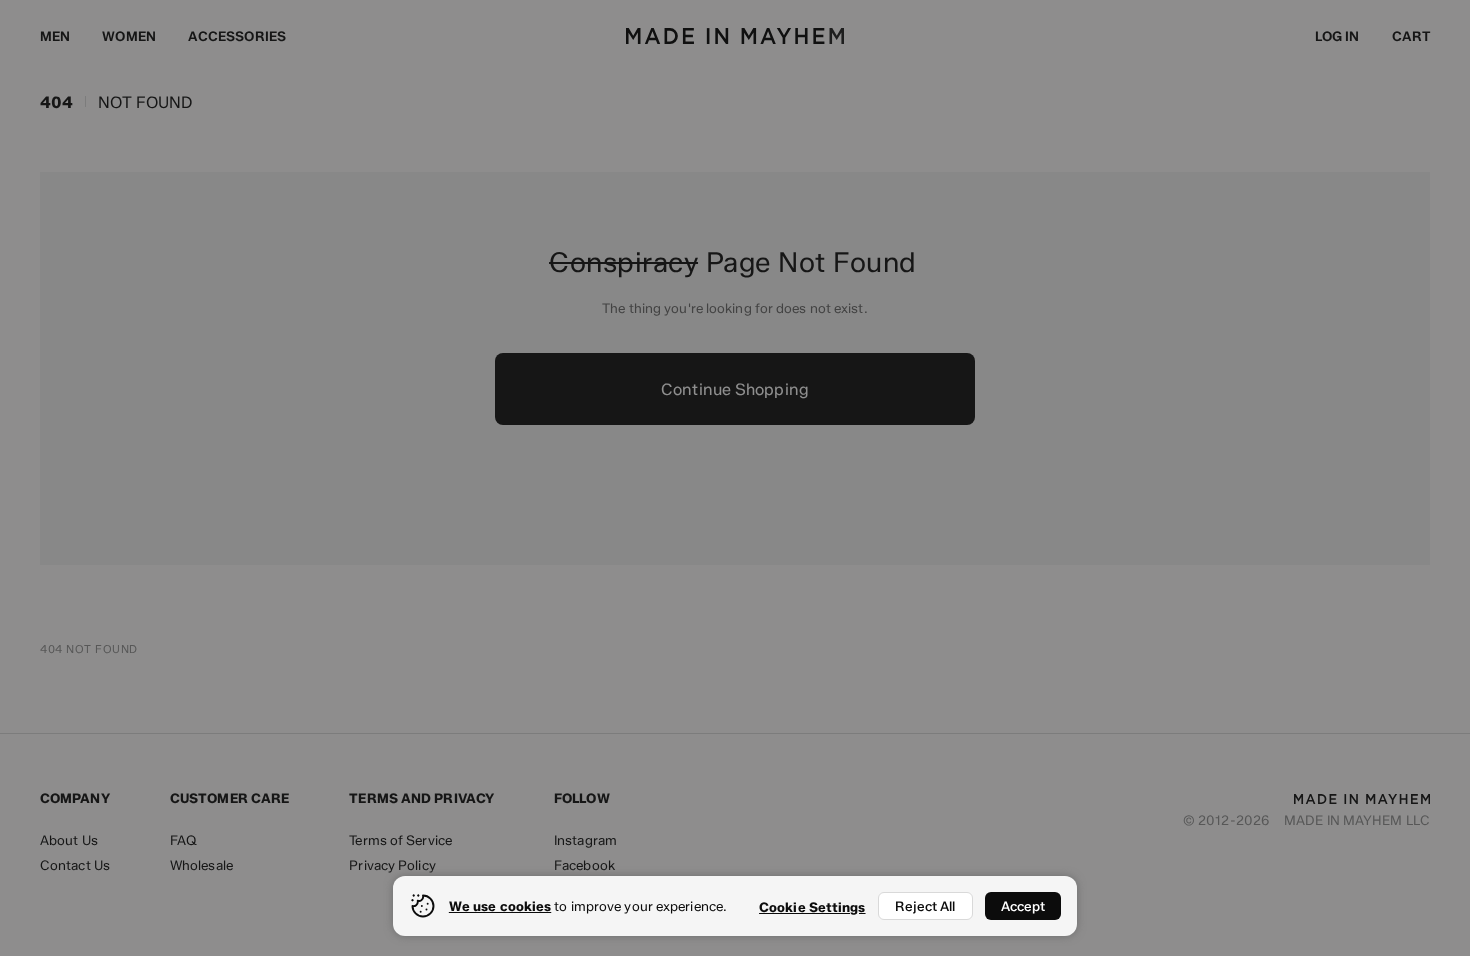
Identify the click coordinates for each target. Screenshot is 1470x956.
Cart (1411, 36)
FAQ (183, 840)
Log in (1337, 36)
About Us (69, 840)
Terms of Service (400, 840)
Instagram (585, 840)
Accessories (237, 36)
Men (55, 36)
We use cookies (500, 906)
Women (129, 36)
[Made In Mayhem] (735, 36)
